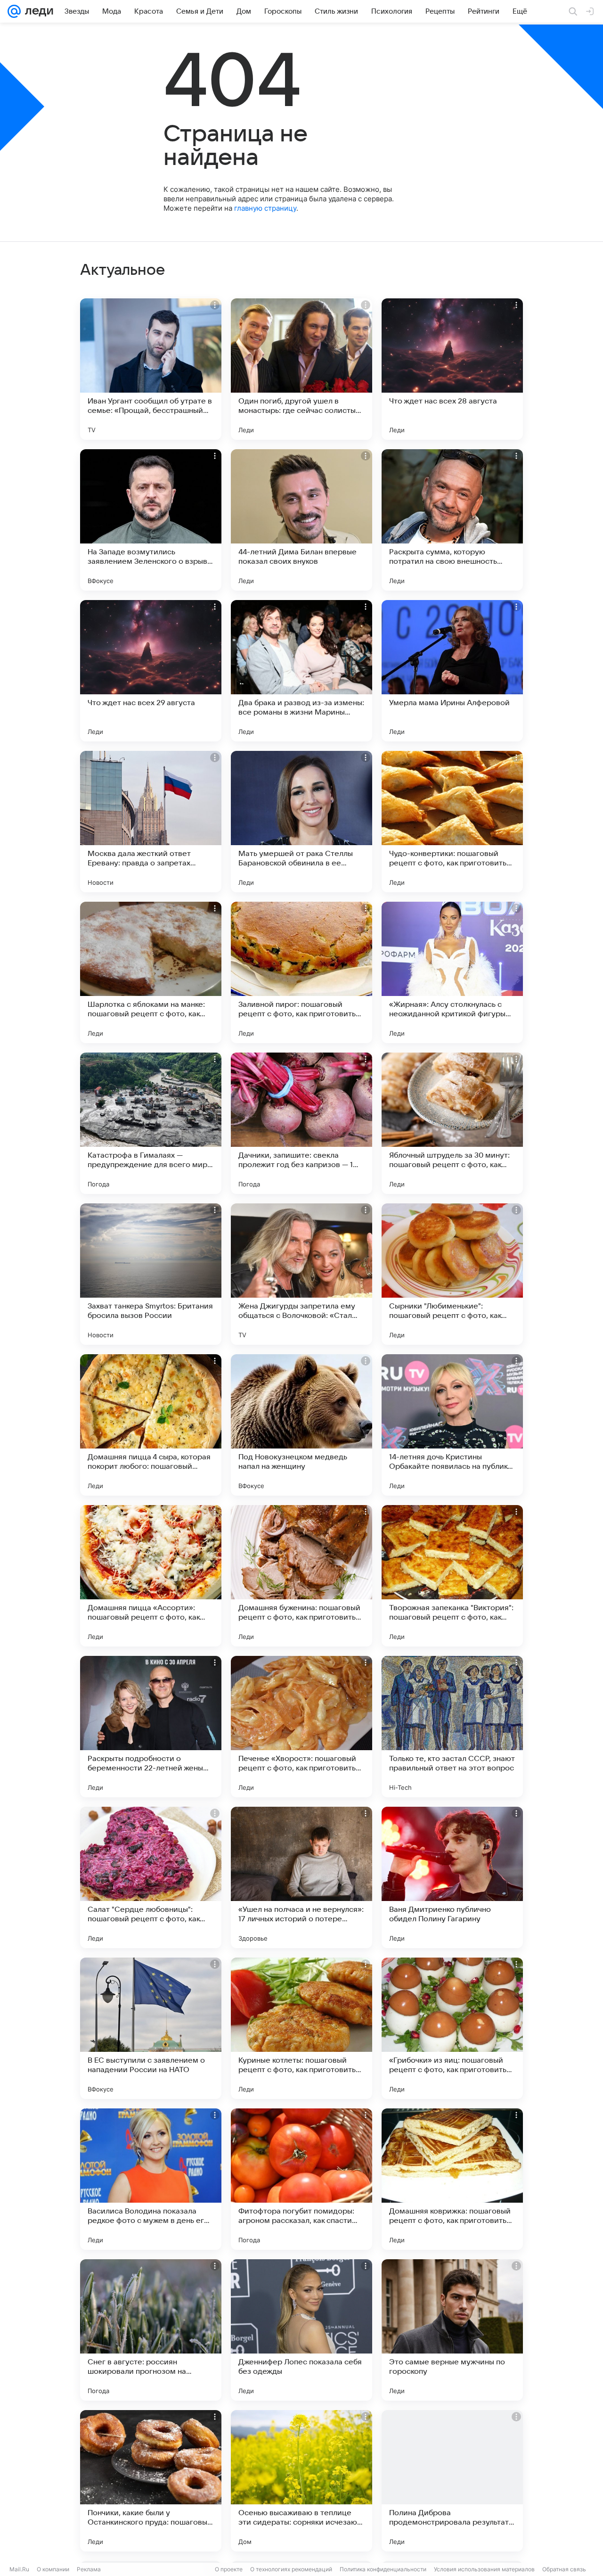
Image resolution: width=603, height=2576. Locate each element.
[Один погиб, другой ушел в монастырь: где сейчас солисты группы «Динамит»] (301, 369)
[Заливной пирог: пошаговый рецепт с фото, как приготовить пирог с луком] (301, 972)
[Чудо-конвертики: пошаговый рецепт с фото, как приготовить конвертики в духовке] (452, 822)
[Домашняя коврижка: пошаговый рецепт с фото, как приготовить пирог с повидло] (452, 2179)
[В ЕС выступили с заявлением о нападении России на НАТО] (151, 2028)
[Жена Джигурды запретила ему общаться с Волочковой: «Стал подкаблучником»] (301, 1274)
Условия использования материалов (484, 2569)
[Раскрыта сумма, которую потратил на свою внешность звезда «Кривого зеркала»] (452, 520)
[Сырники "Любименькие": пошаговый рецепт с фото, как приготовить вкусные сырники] (452, 1274)
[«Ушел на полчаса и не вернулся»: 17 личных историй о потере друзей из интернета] (301, 1877)
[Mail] (14, 11)
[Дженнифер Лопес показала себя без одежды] (301, 2330)
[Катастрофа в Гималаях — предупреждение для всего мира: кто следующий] (151, 1123)
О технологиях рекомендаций (291, 2569)
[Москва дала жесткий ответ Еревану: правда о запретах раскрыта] (151, 822)
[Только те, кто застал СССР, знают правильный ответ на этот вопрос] (452, 1727)
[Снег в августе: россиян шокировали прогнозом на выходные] (151, 2330)
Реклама (89, 2569)
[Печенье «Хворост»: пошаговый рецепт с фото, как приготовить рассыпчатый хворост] (301, 1727)
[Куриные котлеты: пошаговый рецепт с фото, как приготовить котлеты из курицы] (301, 2028)
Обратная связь (564, 2569)
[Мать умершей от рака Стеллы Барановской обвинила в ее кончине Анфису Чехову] (301, 822)
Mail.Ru (19, 2569)
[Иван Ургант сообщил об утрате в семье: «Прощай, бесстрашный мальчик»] (151, 369)
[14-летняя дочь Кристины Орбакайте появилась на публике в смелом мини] (452, 1425)
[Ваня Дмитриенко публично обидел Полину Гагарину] (452, 1877)
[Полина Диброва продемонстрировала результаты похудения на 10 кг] (452, 2481)
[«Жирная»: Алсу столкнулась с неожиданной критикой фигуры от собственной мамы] (452, 972)
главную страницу (265, 208)
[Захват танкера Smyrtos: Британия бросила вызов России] (151, 1274)
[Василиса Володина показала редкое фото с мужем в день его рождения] (151, 2179)
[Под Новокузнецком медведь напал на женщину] (301, 1425)
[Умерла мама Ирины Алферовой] (452, 671)
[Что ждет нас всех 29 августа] (151, 671)
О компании (53, 2569)
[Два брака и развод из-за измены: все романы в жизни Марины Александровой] (301, 671)
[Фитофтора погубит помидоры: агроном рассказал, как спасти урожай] (301, 2179)
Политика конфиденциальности (383, 2569)
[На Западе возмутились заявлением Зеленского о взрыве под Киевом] (151, 520)
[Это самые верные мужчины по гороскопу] (452, 2330)
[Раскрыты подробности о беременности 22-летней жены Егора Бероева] (151, 1727)
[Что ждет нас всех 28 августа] (452, 369)
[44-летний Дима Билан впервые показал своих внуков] (301, 520)
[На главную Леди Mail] (37, 11)
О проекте (229, 2569)
